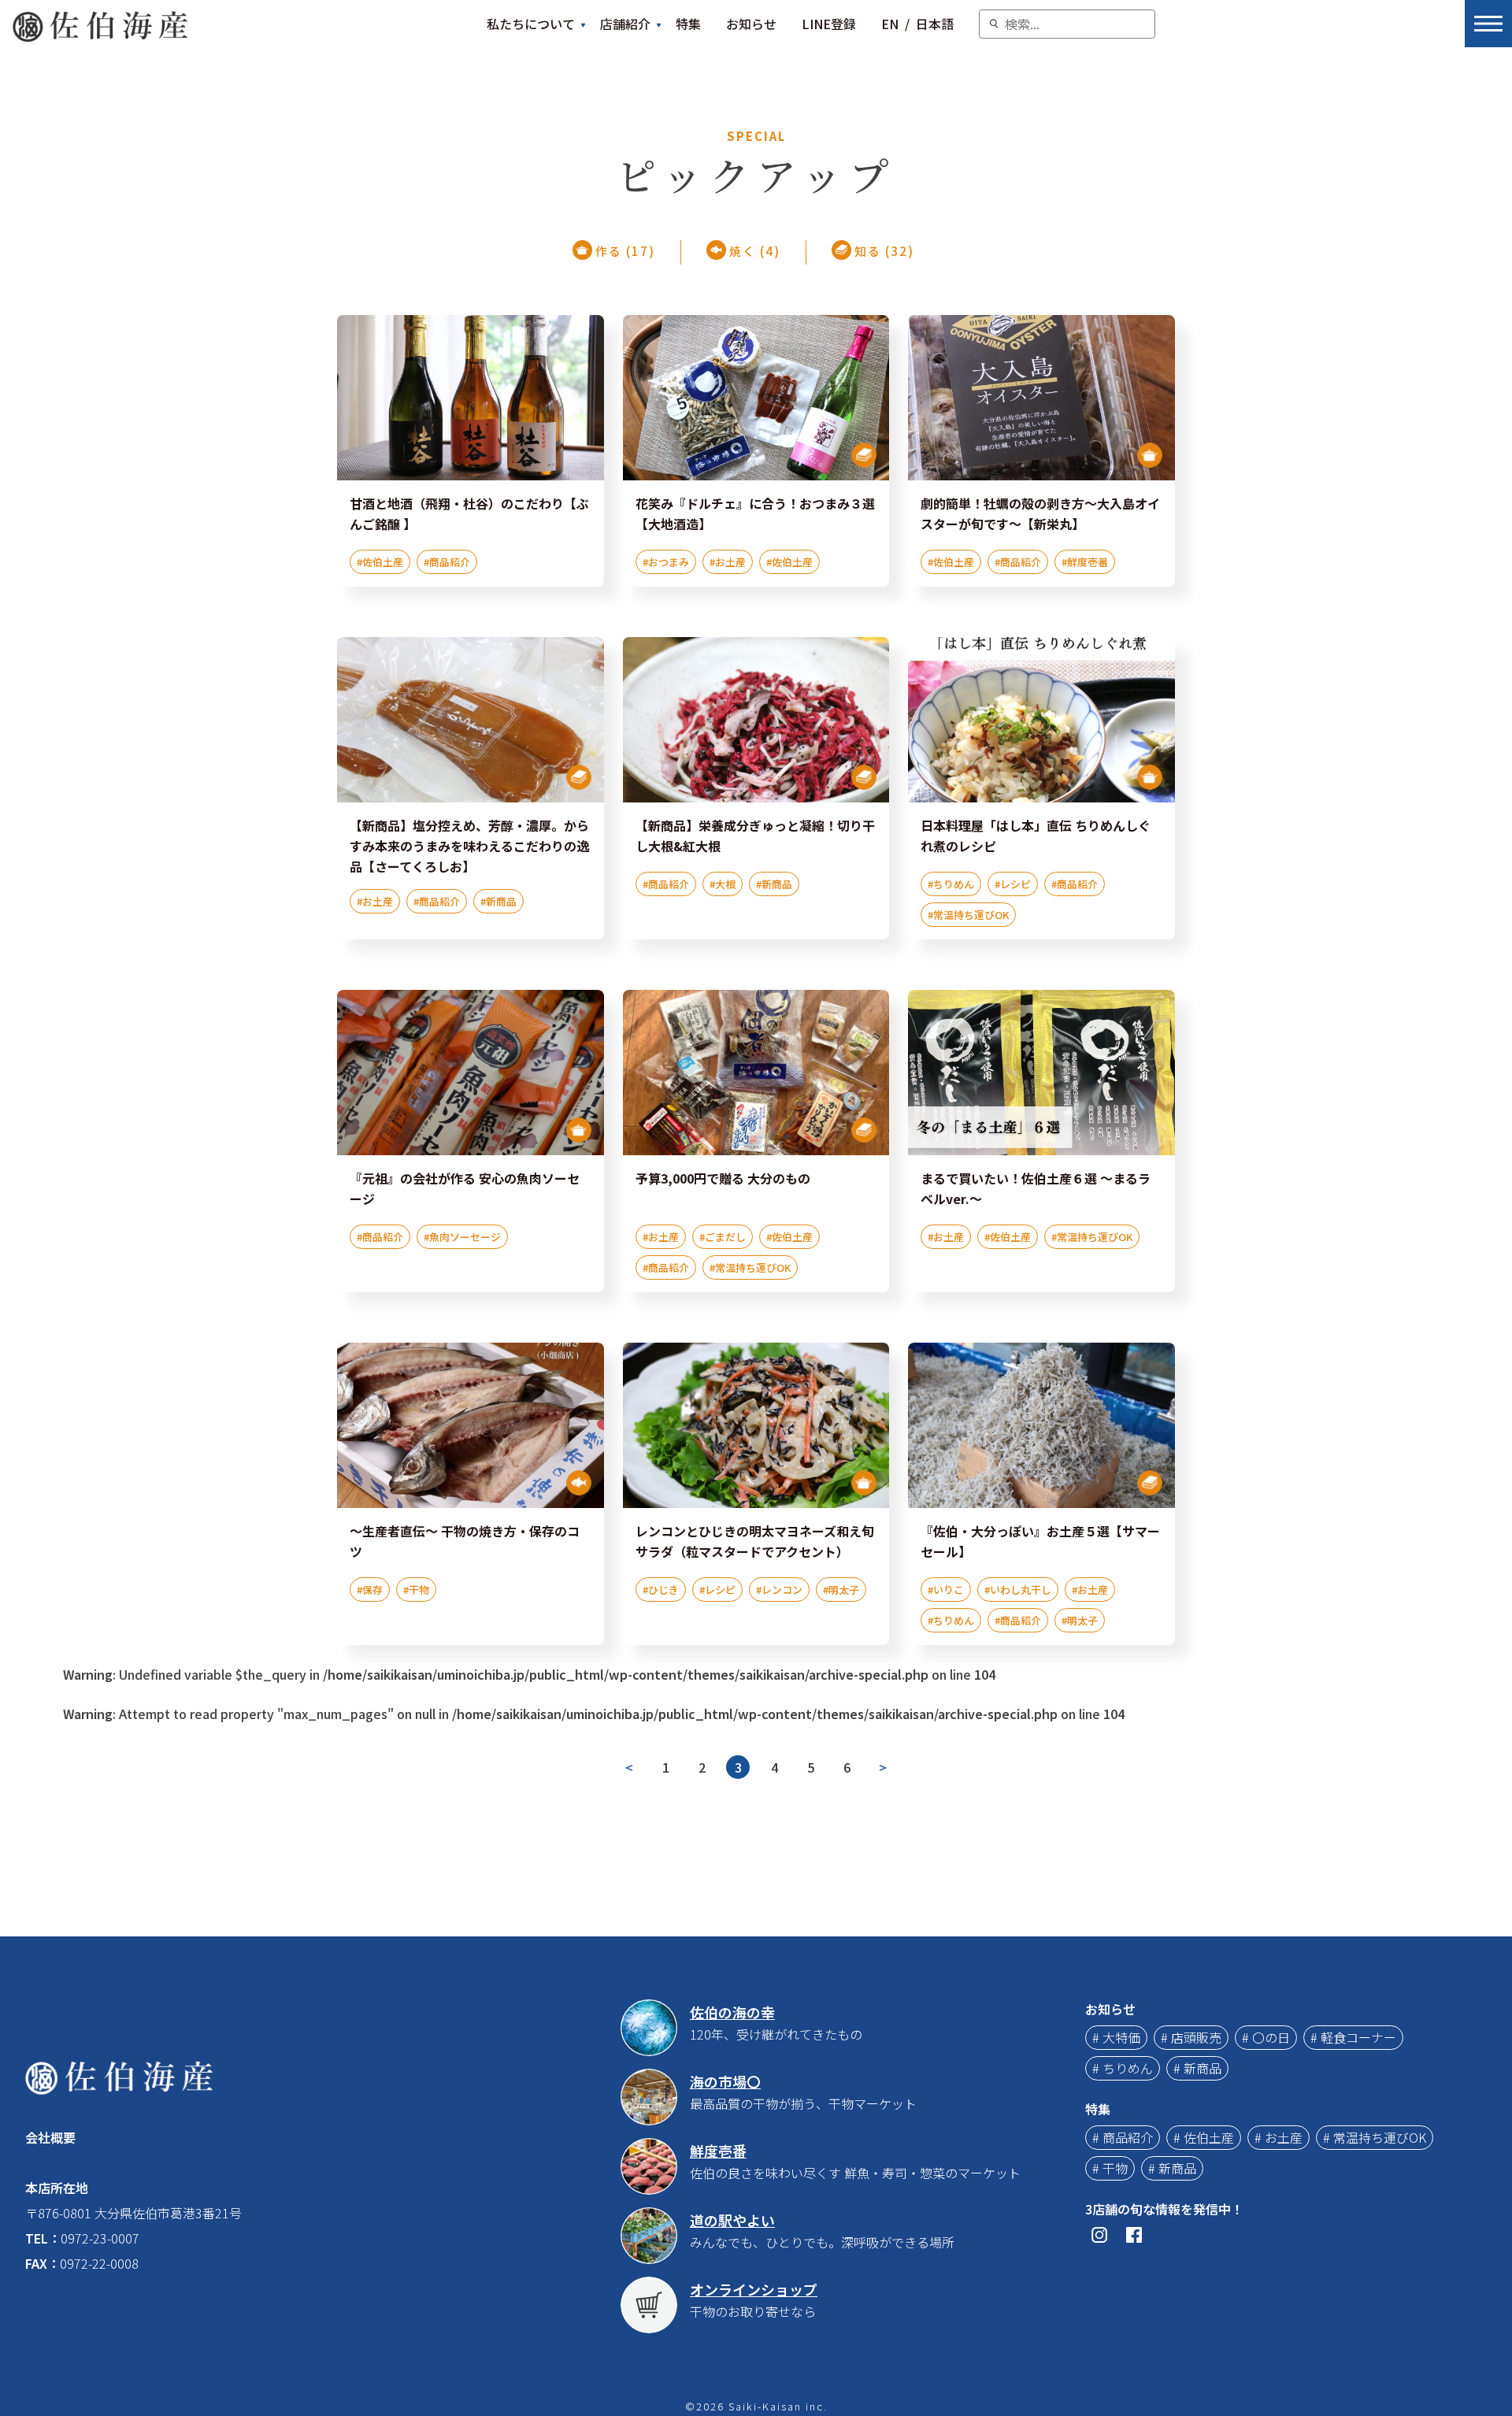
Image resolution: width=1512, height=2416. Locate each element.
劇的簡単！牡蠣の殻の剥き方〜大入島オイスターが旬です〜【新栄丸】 (1040, 513)
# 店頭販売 (1191, 2037)
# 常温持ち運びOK (1375, 2137)
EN (890, 24)
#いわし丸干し (1018, 1590)
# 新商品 (1197, 2068)
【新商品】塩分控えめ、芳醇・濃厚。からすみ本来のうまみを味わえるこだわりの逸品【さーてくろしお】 (469, 846)
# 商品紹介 (1123, 2137)
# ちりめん (1123, 2068)
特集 (688, 24)
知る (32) (884, 251)
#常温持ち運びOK (968, 915)
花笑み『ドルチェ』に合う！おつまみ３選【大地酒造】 (755, 513)
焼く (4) (755, 251)
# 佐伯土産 (1204, 2137)
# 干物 (1110, 2168)
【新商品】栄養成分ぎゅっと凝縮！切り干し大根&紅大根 (755, 836)
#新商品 (498, 901)
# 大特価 (1116, 2037)
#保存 (370, 1590)
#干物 (416, 1590)
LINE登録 (829, 24)
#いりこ (946, 1590)
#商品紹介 (447, 562)
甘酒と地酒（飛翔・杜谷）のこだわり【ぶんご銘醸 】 (469, 513)
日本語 (935, 24)
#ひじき (661, 1590)
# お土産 (1279, 2137)
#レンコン (779, 1590)
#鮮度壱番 (1085, 562)
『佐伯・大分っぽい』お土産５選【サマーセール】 (1040, 1541)
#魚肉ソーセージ (462, 1237)
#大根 (723, 884)
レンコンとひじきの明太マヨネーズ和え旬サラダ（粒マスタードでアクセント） (755, 1541)
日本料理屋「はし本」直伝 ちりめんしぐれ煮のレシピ (1036, 836)
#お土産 (728, 562)
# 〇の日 (1266, 2037)
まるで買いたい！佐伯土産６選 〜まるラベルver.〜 (1036, 1188)
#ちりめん (951, 884)
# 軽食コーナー (1353, 2037)
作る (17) (625, 251)
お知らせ (751, 24)
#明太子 (841, 1590)
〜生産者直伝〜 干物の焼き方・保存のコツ (465, 1541)
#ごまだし (723, 1237)
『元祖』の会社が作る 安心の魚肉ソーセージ (465, 1188)
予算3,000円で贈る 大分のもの (723, 1178)
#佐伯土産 (380, 562)
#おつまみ (666, 562)
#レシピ (1013, 884)
